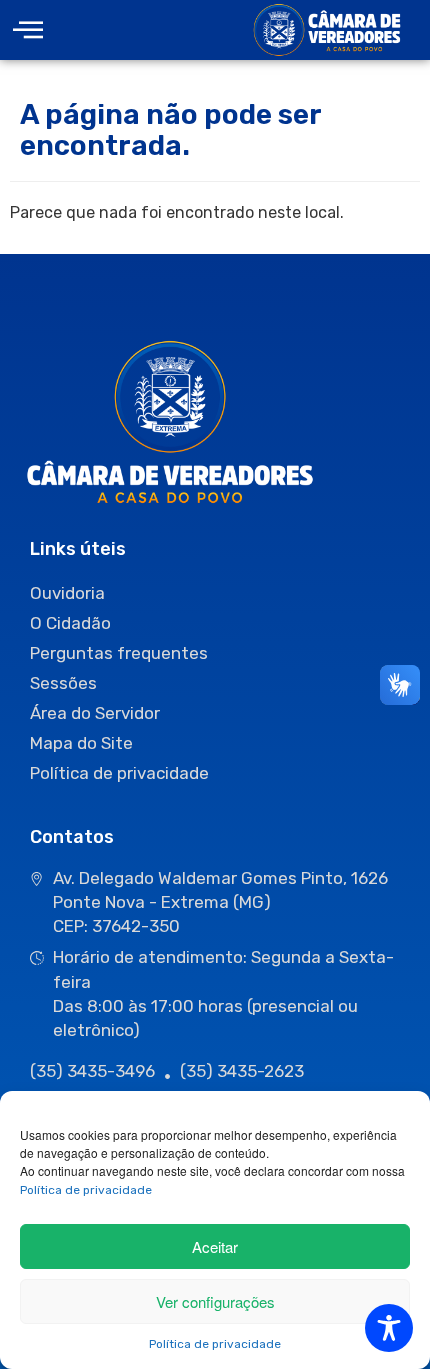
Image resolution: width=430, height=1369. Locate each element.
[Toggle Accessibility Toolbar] (389, 1328)
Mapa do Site (81, 743)
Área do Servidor (95, 713)
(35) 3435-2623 (242, 1071)
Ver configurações (215, 1301)
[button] (28, 30)
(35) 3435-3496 (92, 1071)
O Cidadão (70, 623)
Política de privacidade (86, 1190)
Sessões (63, 683)
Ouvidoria (67, 593)
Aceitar (215, 1246)
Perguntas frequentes (119, 653)
